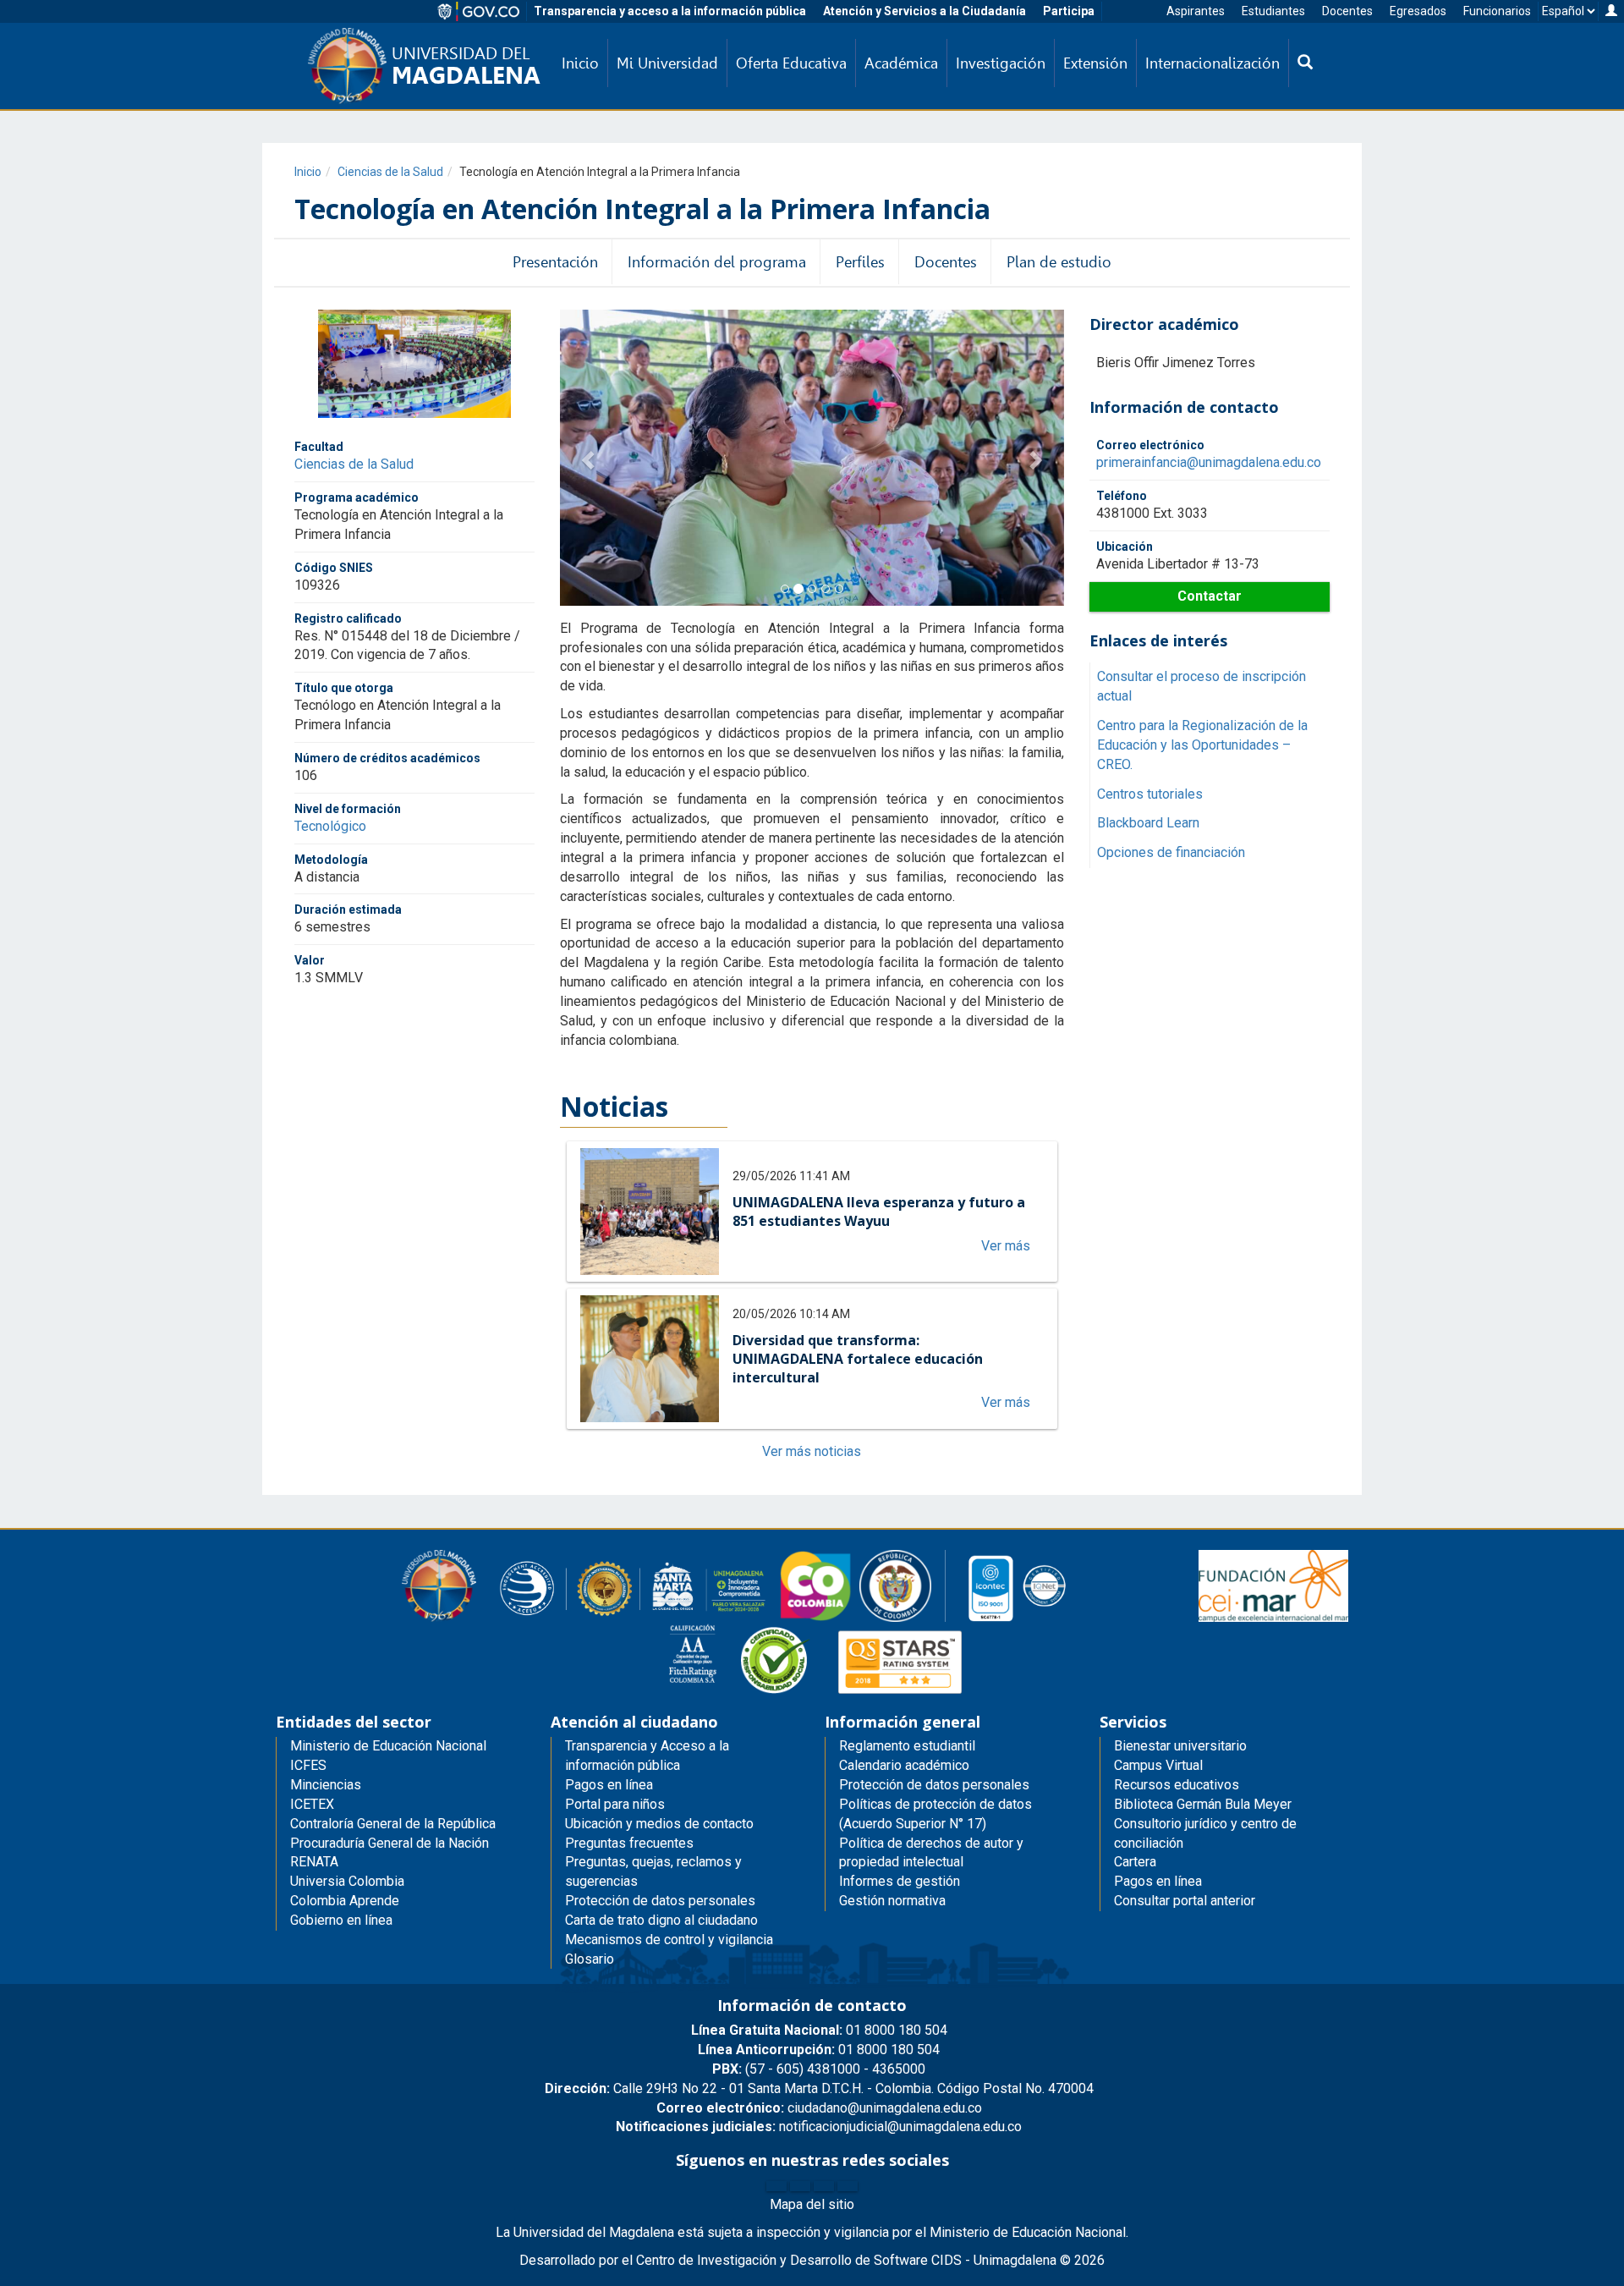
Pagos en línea (1158, 1881)
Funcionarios (1497, 11)
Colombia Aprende (345, 1901)
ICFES (308, 1765)
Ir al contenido (44, 12)
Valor (310, 960)
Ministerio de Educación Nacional (388, 1746)
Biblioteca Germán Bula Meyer (1203, 1804)
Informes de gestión (900, 1881)
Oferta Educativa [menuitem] (791, 63)
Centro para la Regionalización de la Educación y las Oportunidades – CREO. (1202, 745)
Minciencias (326, 1785)
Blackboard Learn (1148, 823)
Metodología (331, 859)
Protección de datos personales (934, 1785)
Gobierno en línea (341, 1920)
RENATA (314, 1862)
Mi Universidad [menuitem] (667, 63)
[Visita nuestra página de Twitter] (800, 2186)
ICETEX (312, 1804)
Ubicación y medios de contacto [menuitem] (659, 1824)
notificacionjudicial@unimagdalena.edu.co (819, 2127)
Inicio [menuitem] (580, 63)
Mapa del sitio (812, 2204)
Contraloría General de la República (393, 1824)
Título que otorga (344, 688)
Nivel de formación (348, 808)
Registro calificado (348, 618)
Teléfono (1122, 496)
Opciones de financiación (1171, 852)
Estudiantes (1273, 11)
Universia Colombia (347, 1881)
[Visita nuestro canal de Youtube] (848, 2186)
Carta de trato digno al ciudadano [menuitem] (661, 1920)
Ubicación (1125, 547)
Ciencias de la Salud (390, 172)
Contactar (1210, 596)
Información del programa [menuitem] (717, 262)
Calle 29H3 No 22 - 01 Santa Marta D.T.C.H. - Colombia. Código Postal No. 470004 (819, 2088)
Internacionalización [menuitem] (1213, 63)
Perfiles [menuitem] (860, 262)
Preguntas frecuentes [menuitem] (629, 1843)
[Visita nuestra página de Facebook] (776, 2186)
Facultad (319, 447)
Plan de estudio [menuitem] (1059, 262)
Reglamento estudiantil (907, 1746)
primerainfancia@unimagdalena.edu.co (1209, 462)
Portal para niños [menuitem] (615, 1804)
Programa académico (357, 497)
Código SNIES (334, 567)
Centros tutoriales (1150, 794)
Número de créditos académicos (387, 757)
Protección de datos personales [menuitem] (660, 1901)
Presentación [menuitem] (555, 262)
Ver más (1006, 1246)
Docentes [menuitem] (946, 262)
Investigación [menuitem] (1001, 63)
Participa (1069, 11)
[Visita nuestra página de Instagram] (824, 2186)
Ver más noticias (812, 1451)
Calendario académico (904, 1765)
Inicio (308, 172)
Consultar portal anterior (1185, 1901)
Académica (901, 63)
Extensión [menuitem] (1095, 63)
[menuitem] (1305, 63)
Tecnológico (330, 825)
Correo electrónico (1150, 445)
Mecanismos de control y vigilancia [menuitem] (669, 1940)
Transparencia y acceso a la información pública (670, 11)
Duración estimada (348, 909)
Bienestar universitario (1180, 1746)
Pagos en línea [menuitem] (609, 1785)
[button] (585, 458)
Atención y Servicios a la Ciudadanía (924, 11)
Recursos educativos (1177, 1785)
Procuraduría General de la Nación (390, 1843)
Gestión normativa (892, 1901)
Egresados (1418, 11)
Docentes (1347, 11)
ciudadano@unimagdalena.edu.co (819, 2108)
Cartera (1135, 1862)
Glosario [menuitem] (590, 1959)
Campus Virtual (1158, 1765)
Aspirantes (1196, 11)
